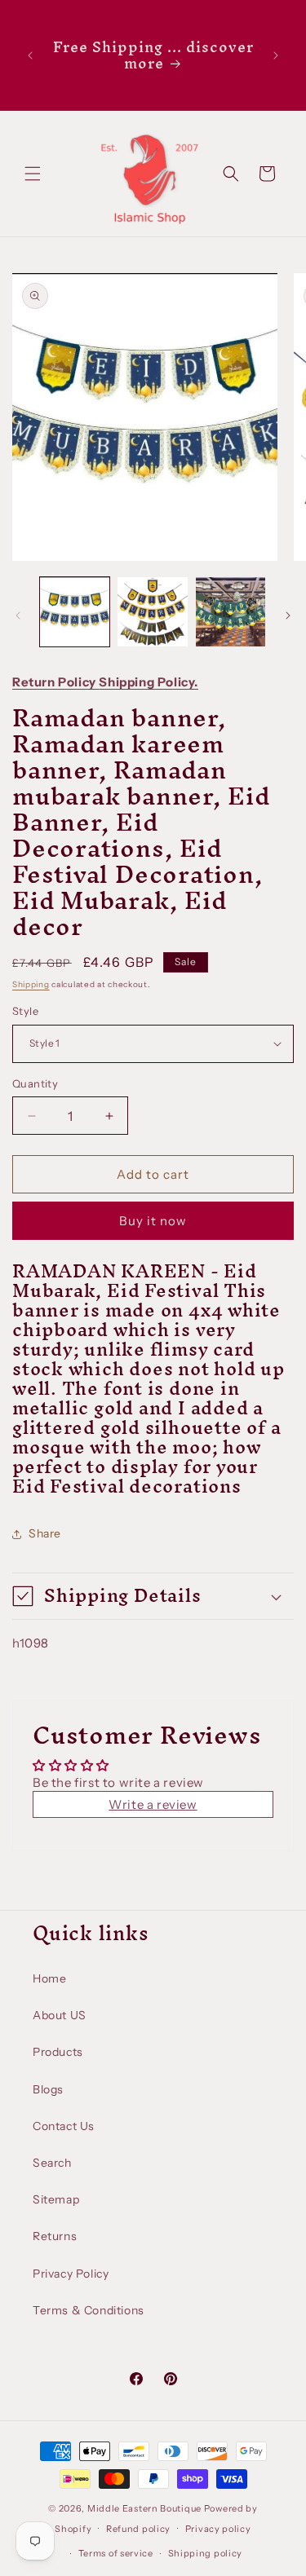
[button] (33, 174)
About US (60, 2015)
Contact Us (64, 2126)
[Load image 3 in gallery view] (231, 612)
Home (49, 1978)
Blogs (48, 2089)
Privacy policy (218, 2529)
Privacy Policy (71, 2274)
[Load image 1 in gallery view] (75, 612)
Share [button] (45, 1533)
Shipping (31, 984)
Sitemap (56, 2199)
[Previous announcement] (30, 55)
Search (52, 2163)
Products (58, 2052)
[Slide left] (18, 615)
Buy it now (153, 1221)
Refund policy (138, 2529)
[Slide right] (288, 615)
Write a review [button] (153, 1804)
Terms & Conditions (89, 2310)
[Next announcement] (276, 55)
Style (25, 1011)
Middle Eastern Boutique (144, 2508)
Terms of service (116, 2553)
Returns (55, 2236)
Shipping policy (206, 2553)
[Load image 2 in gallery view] (152, 612)
